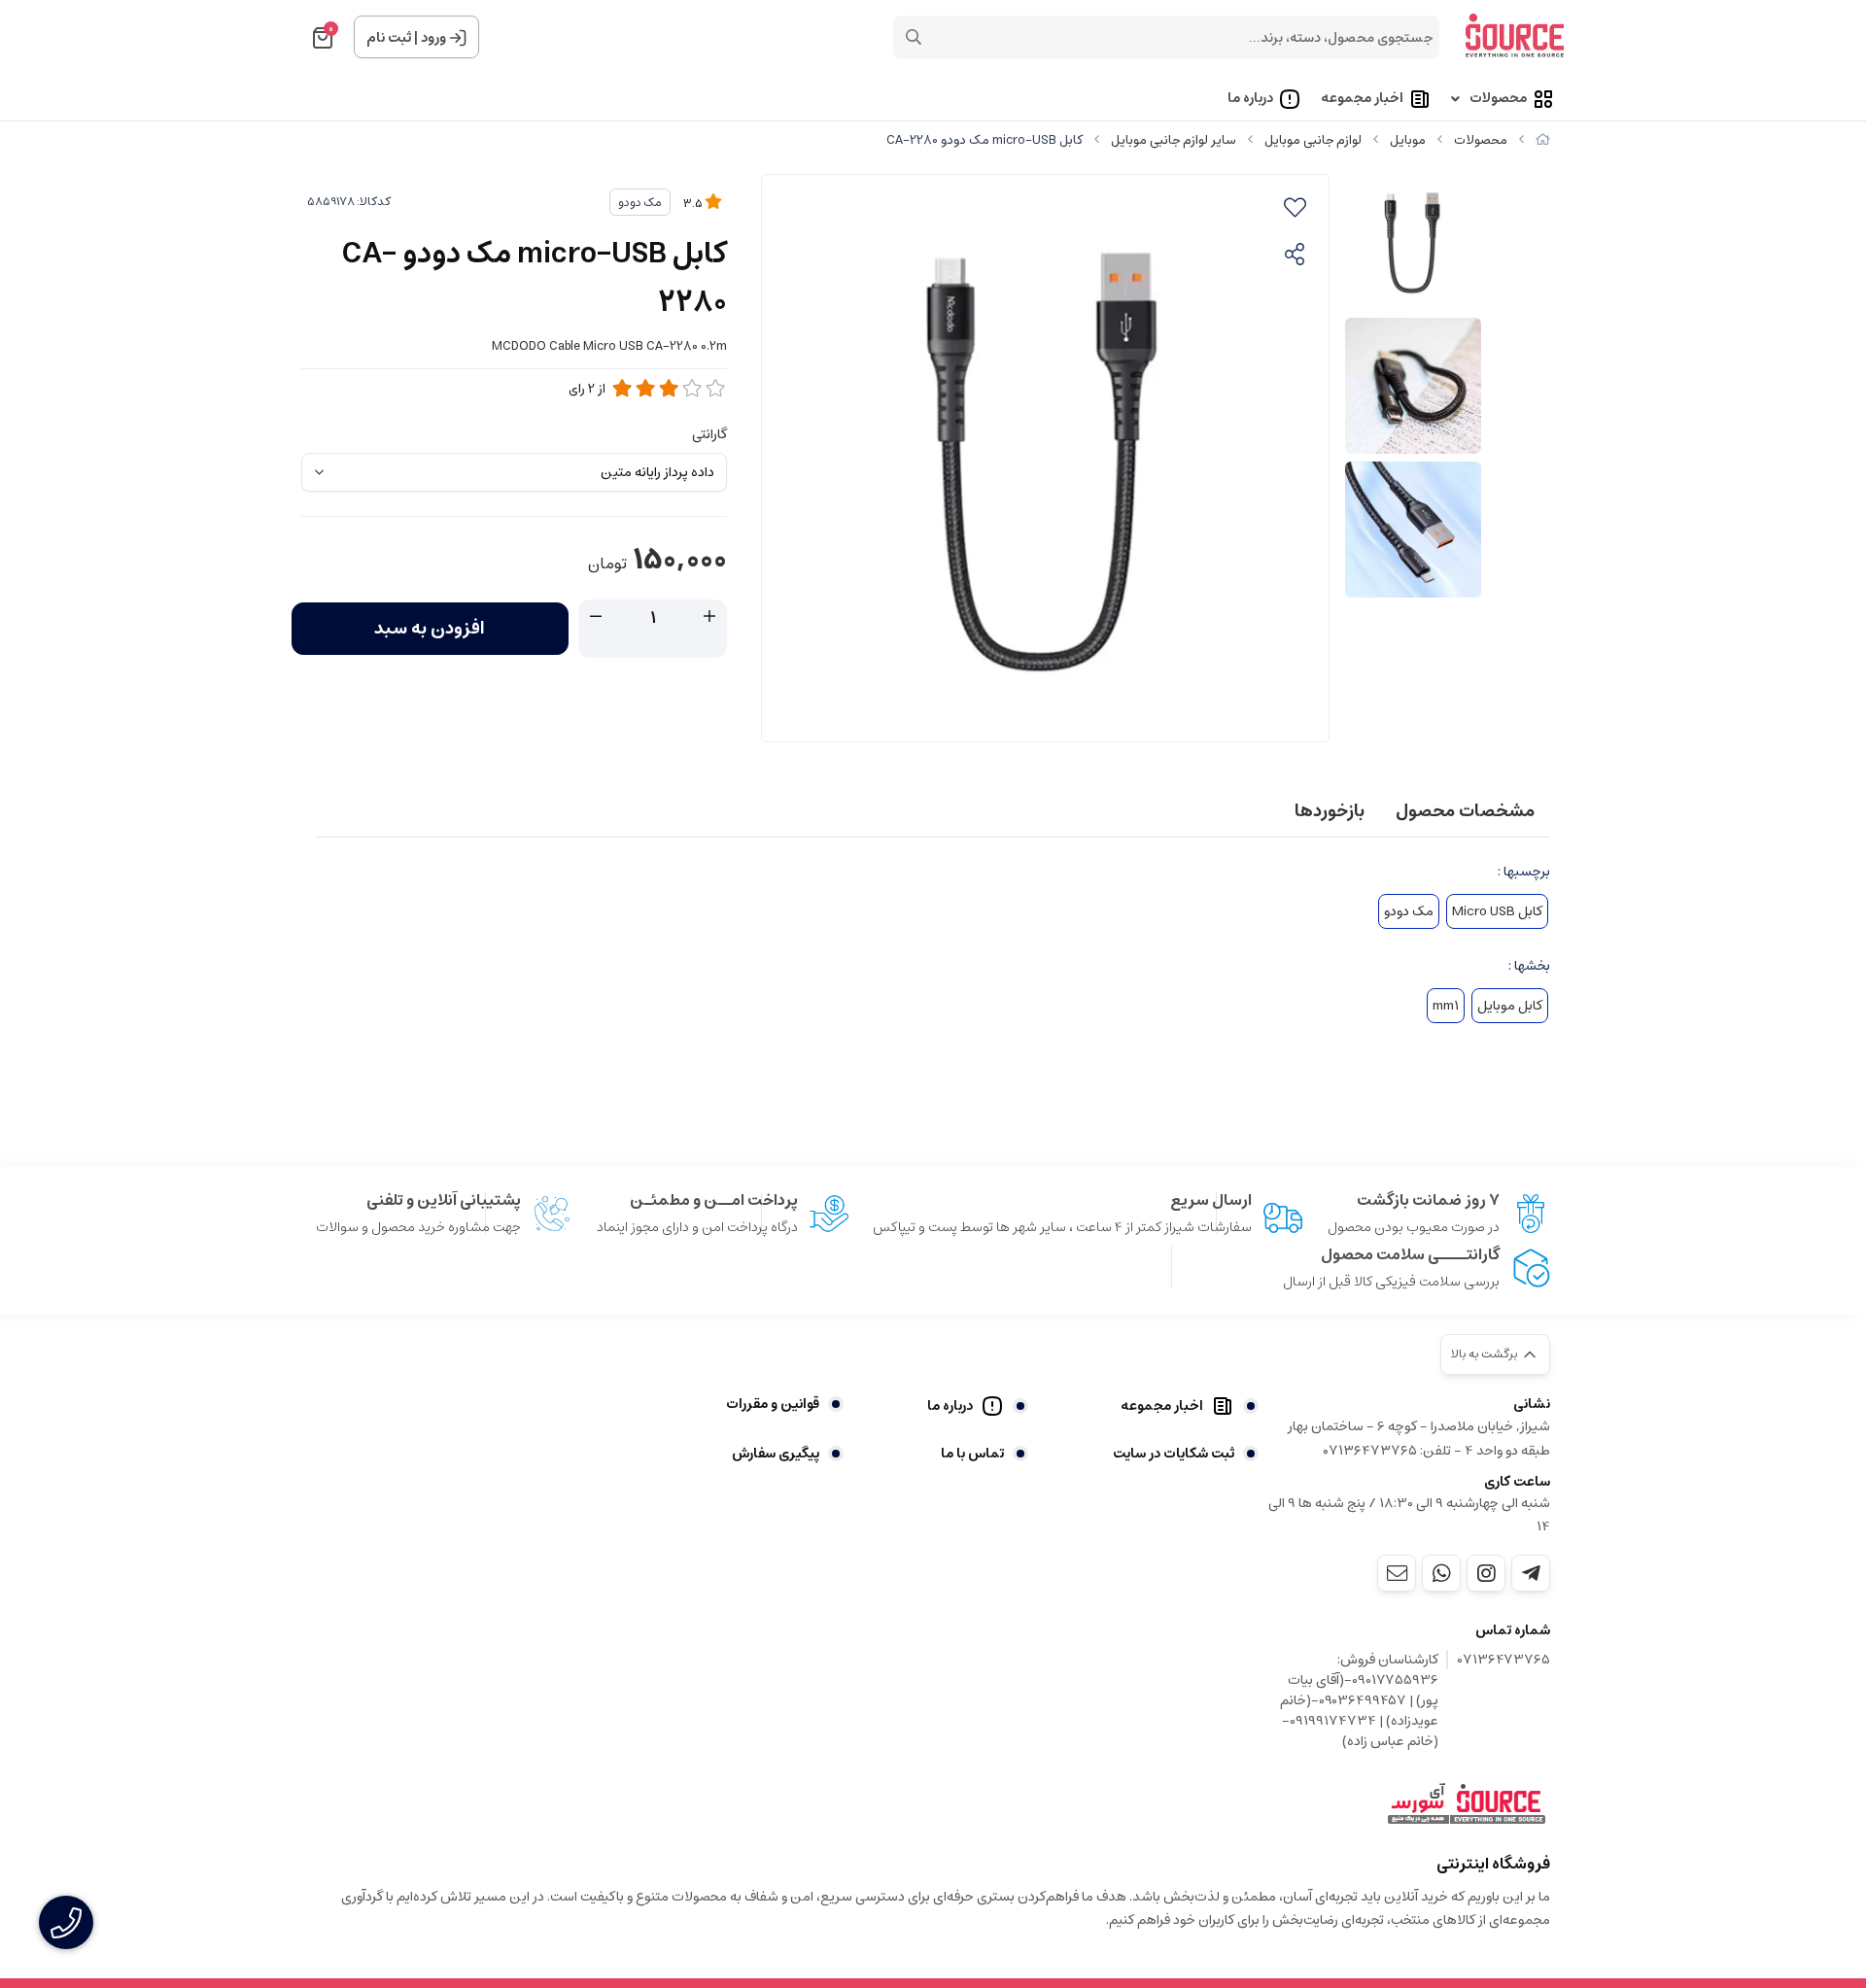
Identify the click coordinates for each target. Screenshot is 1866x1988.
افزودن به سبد (430, 629)
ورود (433, 38)
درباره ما (1250, 99)
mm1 (1446, 1006)
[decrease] (596, 617)
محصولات (1498, 99)
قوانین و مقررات (773, 1404)
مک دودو (640, 203)
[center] (914, 37)
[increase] (709, 617)
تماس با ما (972, 1454)
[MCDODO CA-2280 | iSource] (1467, 1804)
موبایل (1408, 140)
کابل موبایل (1510, 1006)
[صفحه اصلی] (1543, 140)
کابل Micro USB (1497, 911)
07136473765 (1504, 1661)
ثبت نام (389, 38)
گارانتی (709, 434)
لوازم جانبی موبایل (1313, 140)
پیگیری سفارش (776, 1454)
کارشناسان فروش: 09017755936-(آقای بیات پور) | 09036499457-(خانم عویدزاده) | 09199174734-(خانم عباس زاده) (1359, 1701)
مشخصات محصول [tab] (1465, 811)
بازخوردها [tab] (1330, 811)
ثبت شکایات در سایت (1174, 1454)
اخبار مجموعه (1362, 99)
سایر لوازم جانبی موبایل (1174, 140)
